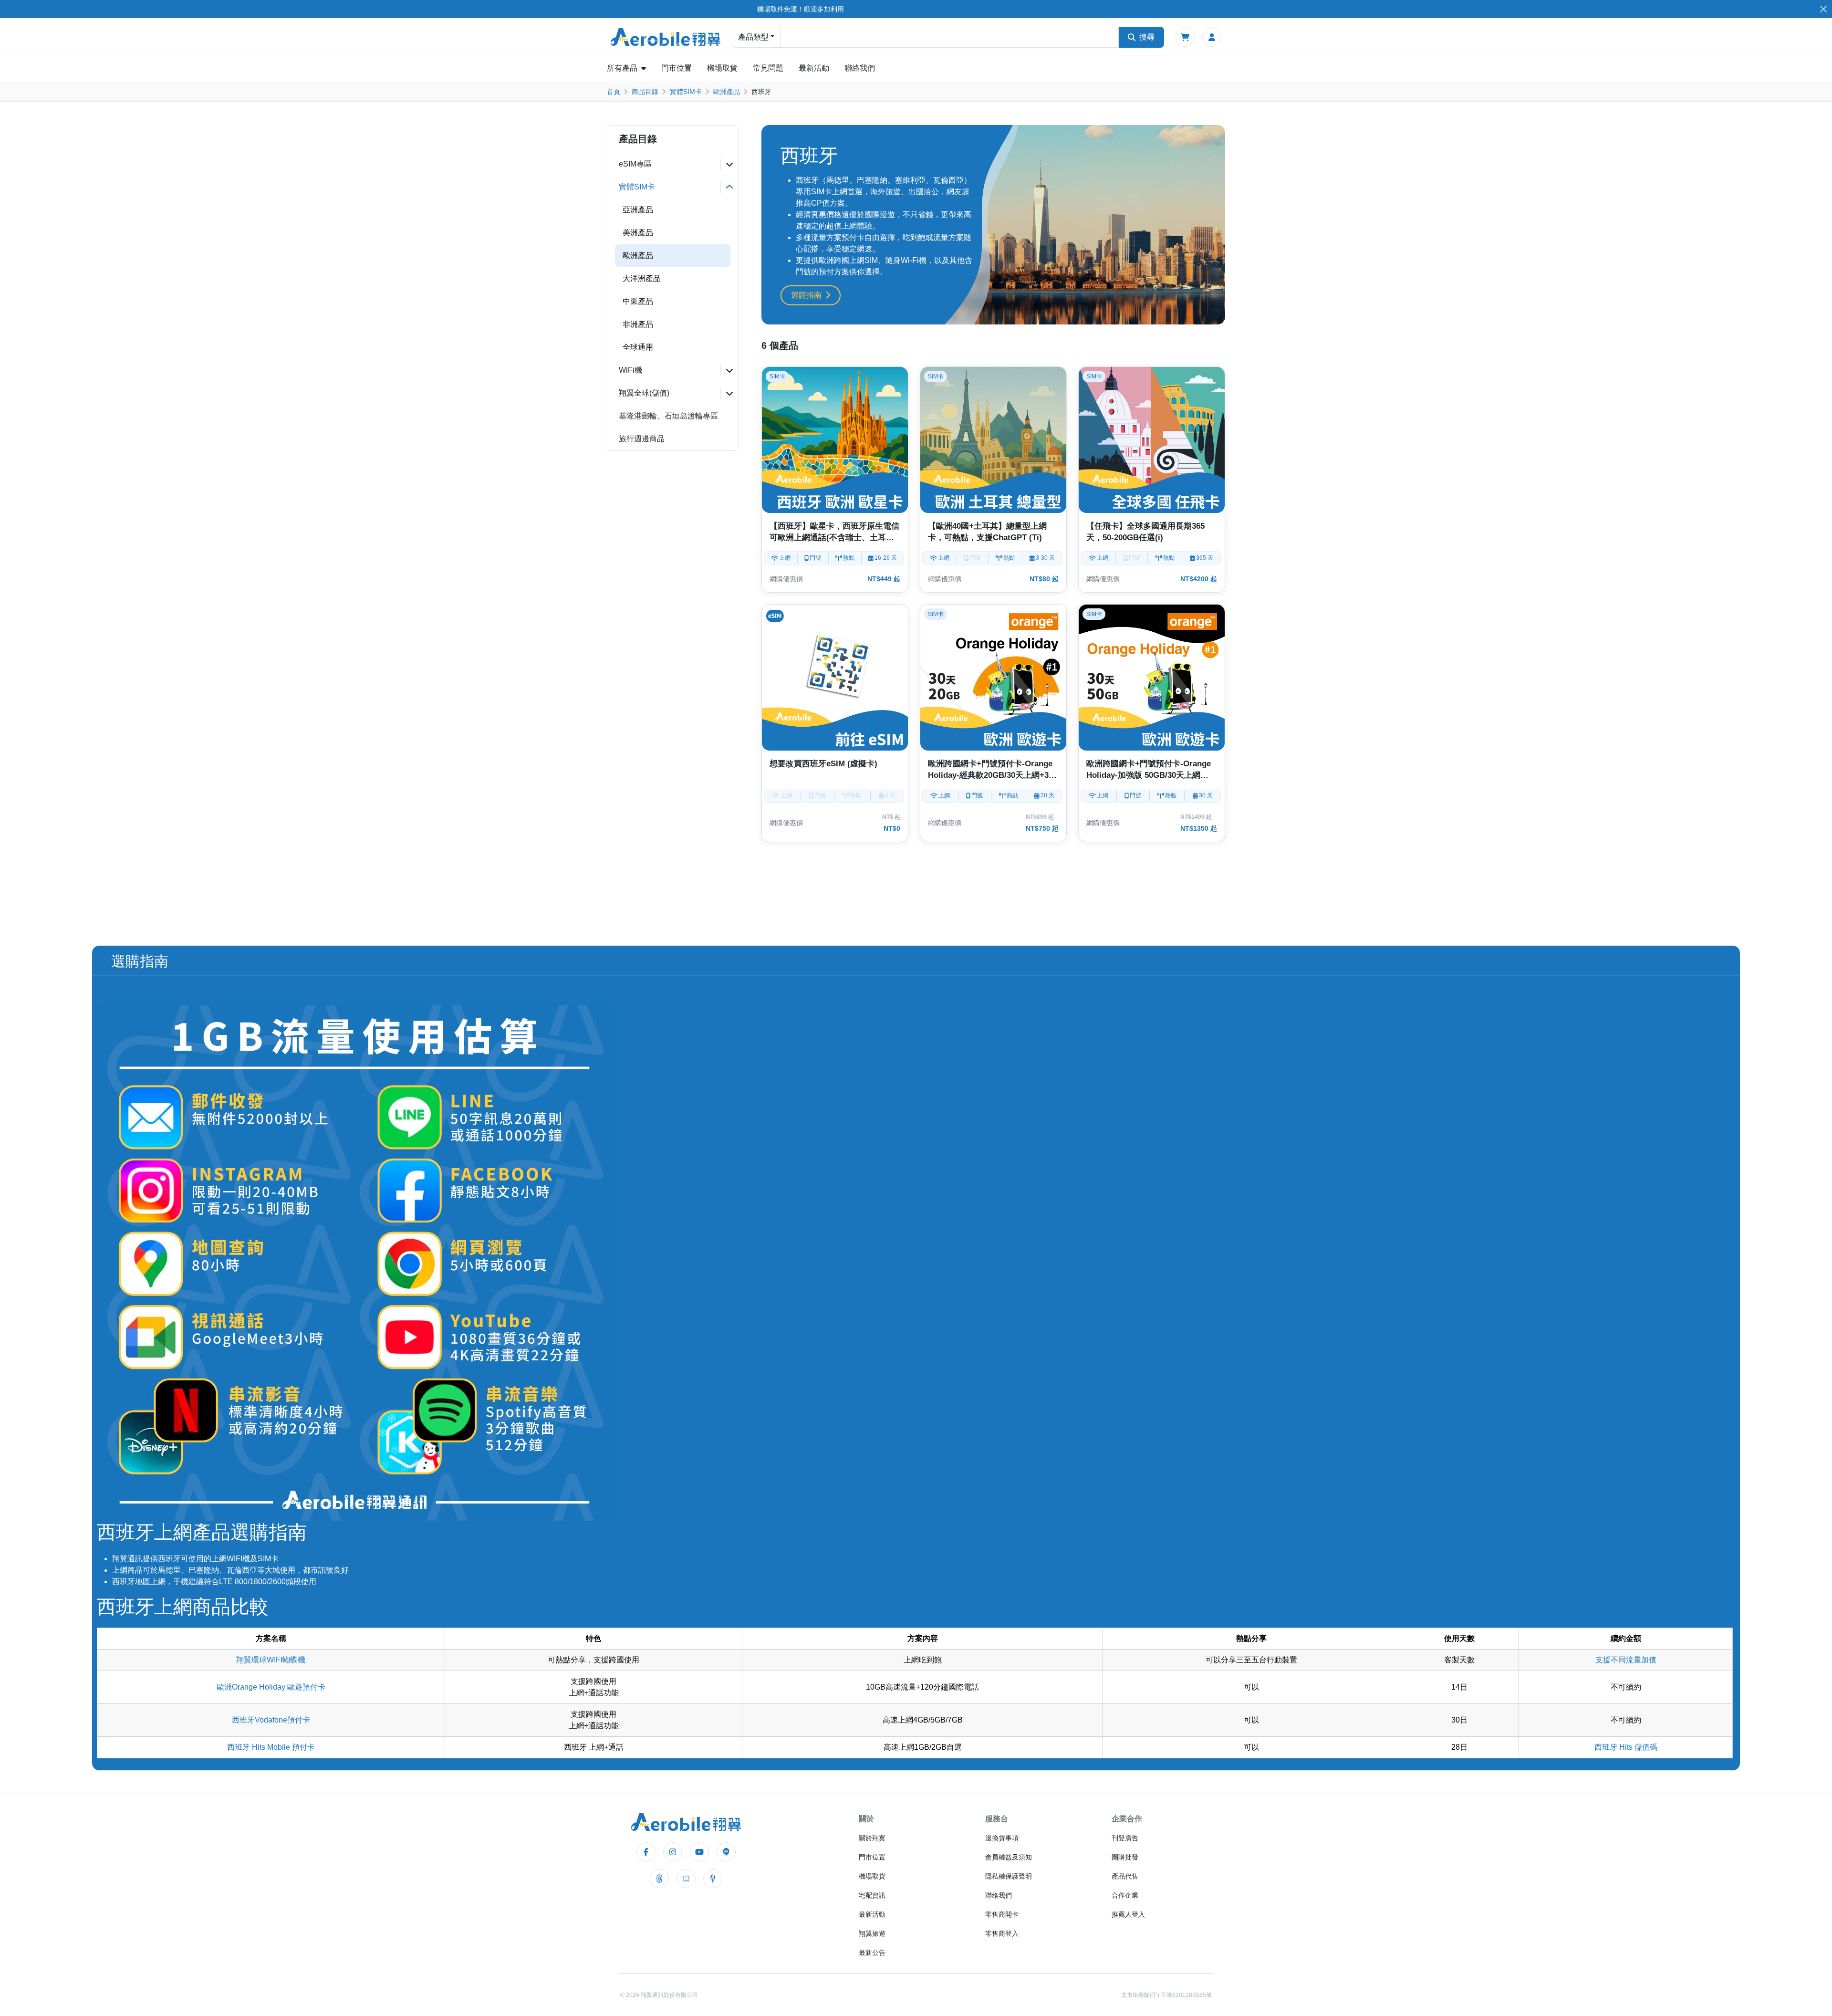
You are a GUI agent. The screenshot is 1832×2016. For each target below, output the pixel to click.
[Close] (1823, 9)
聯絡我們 (860, 68)
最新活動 (814, 68)
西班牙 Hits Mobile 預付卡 (271, 1747)
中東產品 (638, 301)
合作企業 (1125, 1895)
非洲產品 (638, 324)
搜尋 (1147, 37)
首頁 (614, 92)
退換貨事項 (1002, 1838)
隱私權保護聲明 (1009, 1876)
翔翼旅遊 (872, 1933)
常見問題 (768, 68)
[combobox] (949, 37)
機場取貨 (722, 68)
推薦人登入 (1128, 1914)
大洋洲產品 (642, 278)
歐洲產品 (727, 92)
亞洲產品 (638, 210)
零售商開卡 (1002, 1914)
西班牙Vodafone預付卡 (271, 1720)
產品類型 (753, 37)
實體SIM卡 (686, 92)
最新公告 (872, 1953)
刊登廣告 (1125, 1838)
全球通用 (638, 347)
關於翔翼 (872, 1838)
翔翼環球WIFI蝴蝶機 (271, 1660)
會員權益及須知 (1009, 1857)
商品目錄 (645, 92)
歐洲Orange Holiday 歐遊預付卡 (271, 1687)
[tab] (673, 164)
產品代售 (1125, 1876)
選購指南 (806, 295)
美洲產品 (638, 233)
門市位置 (677, 68)
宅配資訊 (872, 1895)
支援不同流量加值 (1626, 1660)
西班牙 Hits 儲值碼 (1626, 1747)
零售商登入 (1002, 1933)
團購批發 (1125, 1857)
